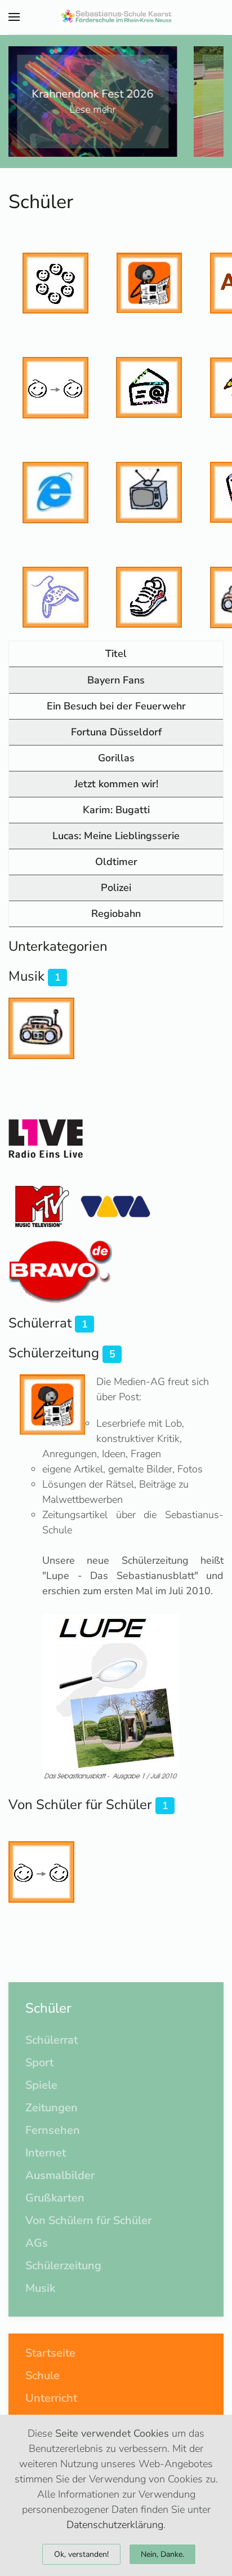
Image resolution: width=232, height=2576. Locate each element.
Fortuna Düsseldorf (116, 732)
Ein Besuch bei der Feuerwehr (116, 706)
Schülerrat (40, 1323)
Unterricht (51, 2398)
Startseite (50, 2353)
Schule (43, 2376)
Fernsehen (53, 2130)
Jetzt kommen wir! (116, 784)
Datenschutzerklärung (115, 2525)
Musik (26, 976)
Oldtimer (116, 862)
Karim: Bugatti (116, 810)
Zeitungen (52, 2108)
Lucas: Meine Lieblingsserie (116, 836)
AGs (37, 2243)
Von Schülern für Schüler (88, 2220)
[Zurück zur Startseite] (116, 17)
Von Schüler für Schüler (80, 1805)
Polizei (116, 888)
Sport (39, 2063)
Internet (46, 2153)
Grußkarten (55, 2198)
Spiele (41, 2085)
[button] (14, 17)
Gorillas (116, 758)
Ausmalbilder (60, 2175)
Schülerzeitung (54, 1353)
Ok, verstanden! (81, 2554)
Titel (116, 654)
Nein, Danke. (162, 2554)
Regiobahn (116, 914)
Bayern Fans (116, 680)
